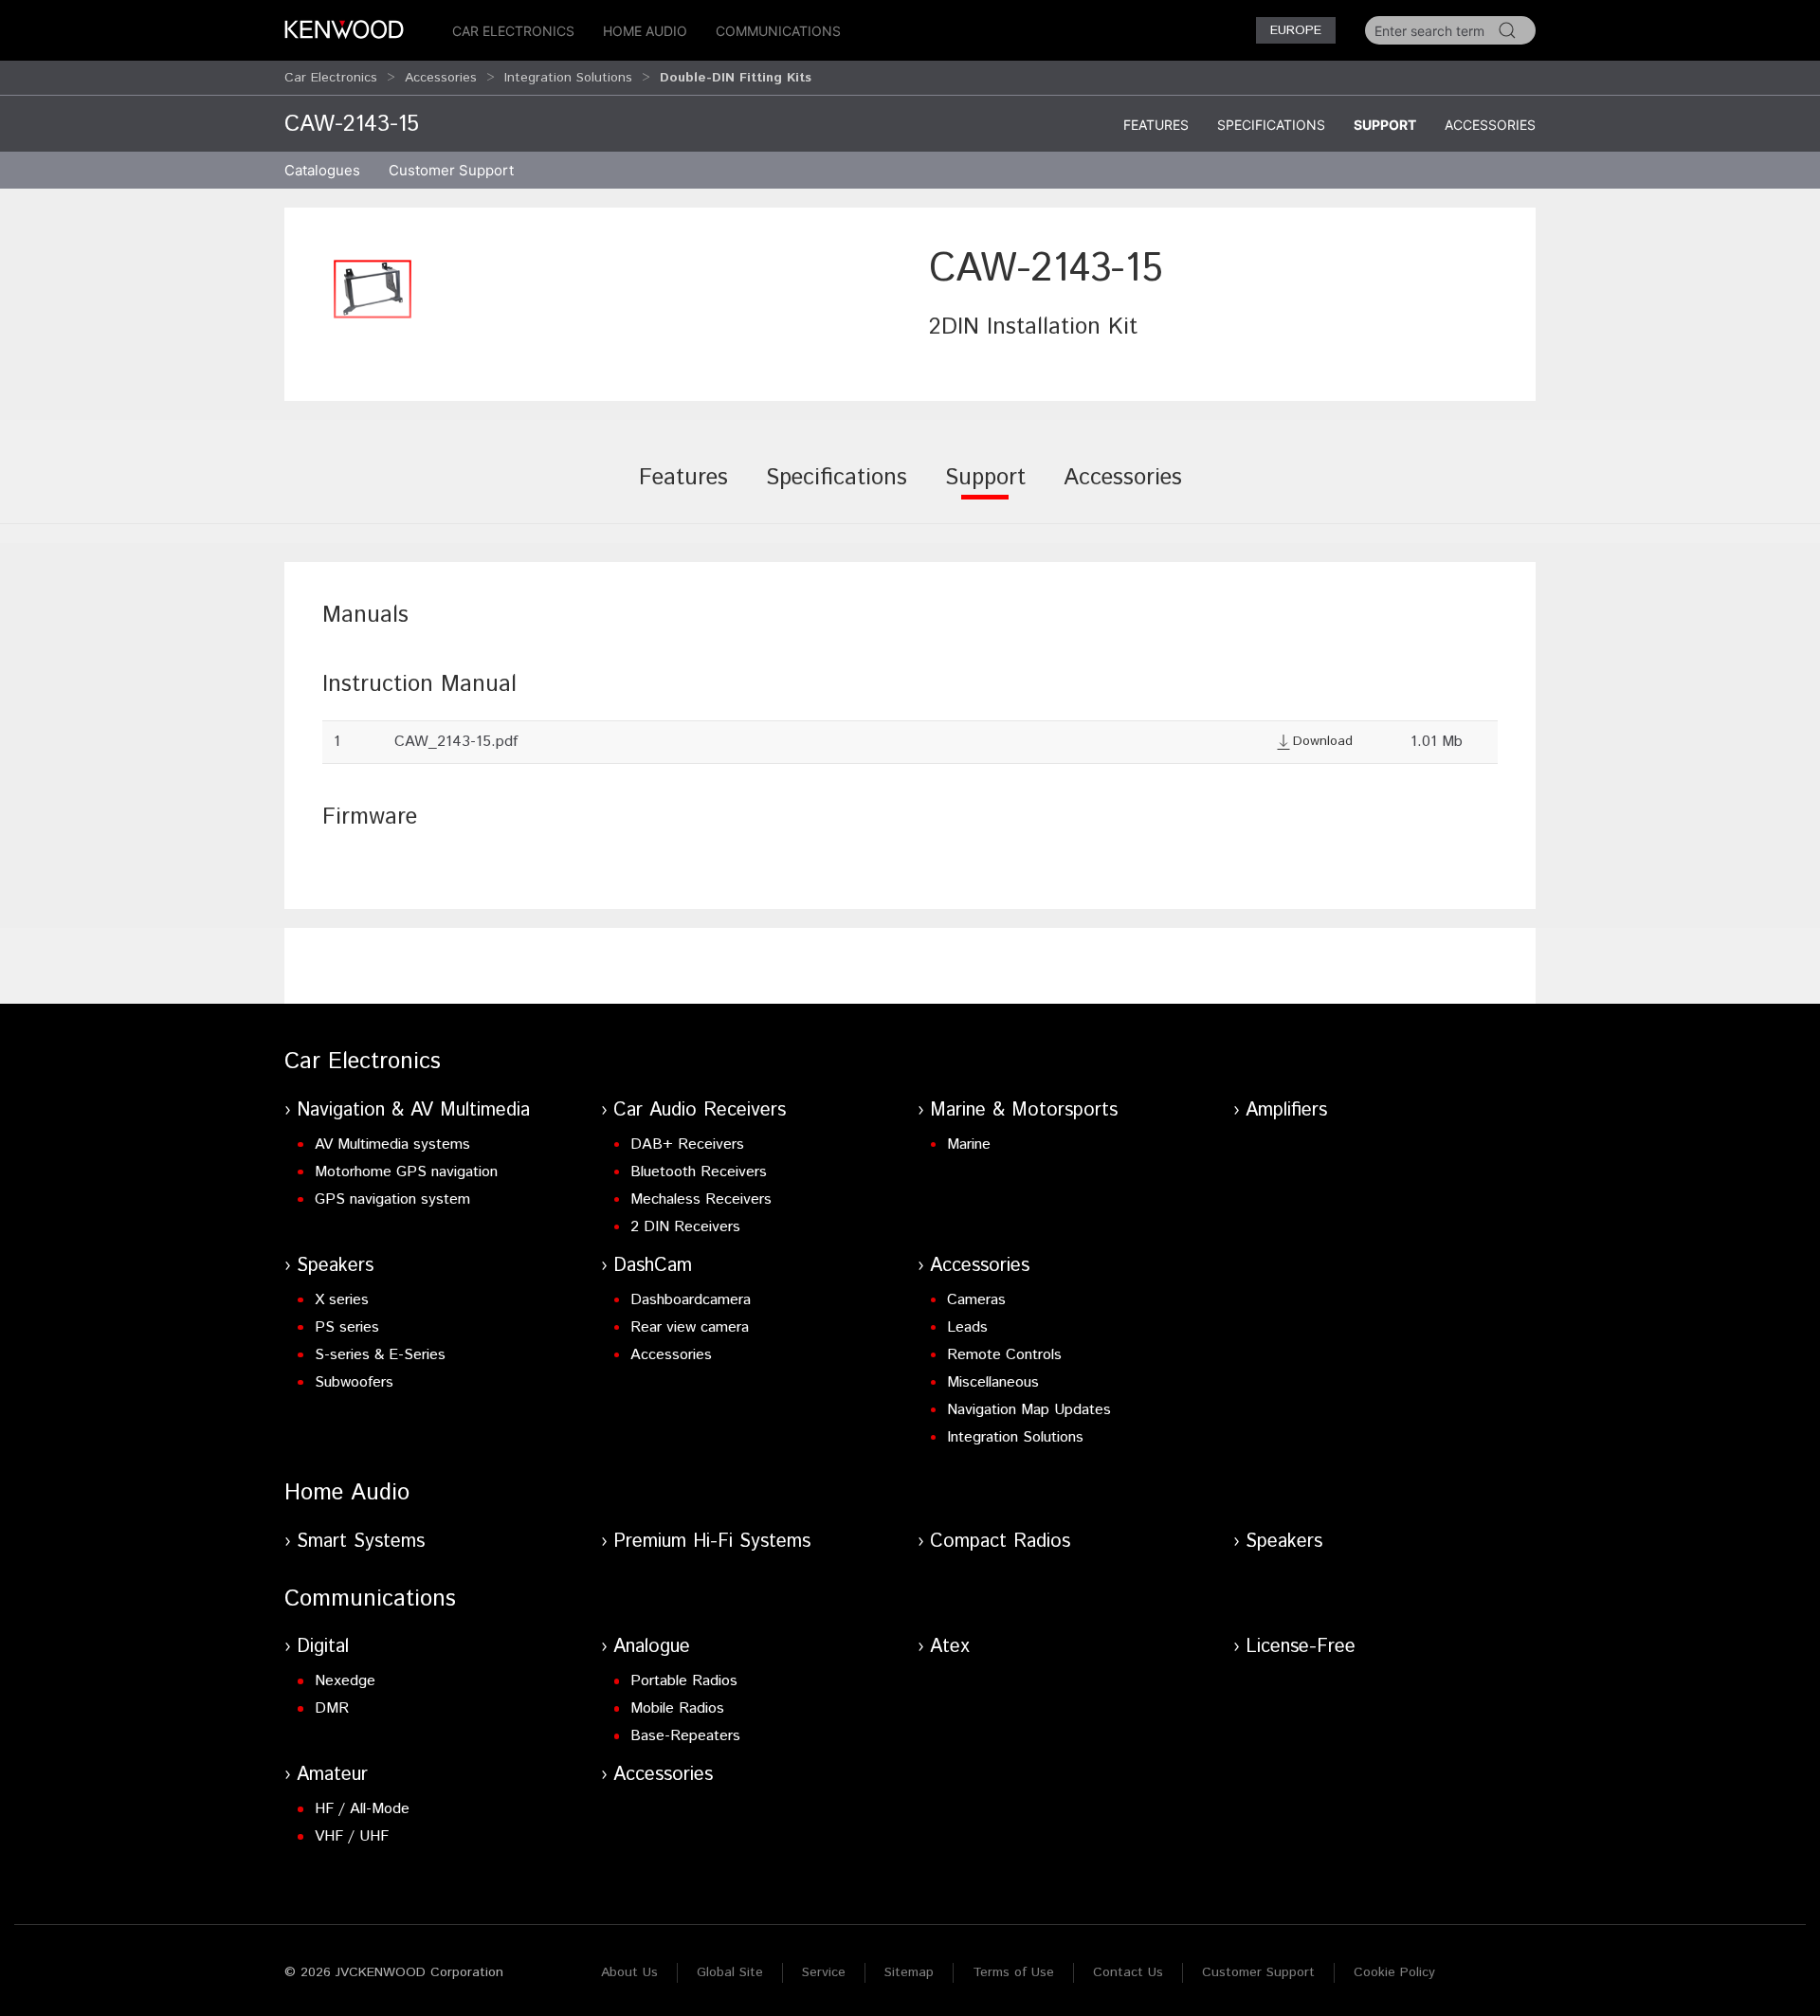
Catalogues (322, 170)
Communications (778, 31)
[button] (373, 289)
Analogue (652, 1647)
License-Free (1301, 1647)
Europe (1296, 30)
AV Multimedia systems (392, 1144)
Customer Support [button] (451, 170)
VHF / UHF (352, 1836)
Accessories (441, 78)
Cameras (976, 1300)
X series (342, 1300)
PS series (347, 1327)
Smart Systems (361, 1542)
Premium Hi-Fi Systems (712, 1542)
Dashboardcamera (691, 1300)
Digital (323, 1647)
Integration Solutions (568, 78)
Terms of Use (1013, 1972)
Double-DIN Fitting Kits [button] (736, 78)
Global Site (730, 1972)
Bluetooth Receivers (699, 1172)
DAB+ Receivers (687, 1144)
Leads (967, 1327)
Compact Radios (1000, 1542)
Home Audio (645, 31)
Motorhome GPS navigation (406, 1172)
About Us (629, 1972)
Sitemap (909, 1972)
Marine (969, 1144)
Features (1156, 125)
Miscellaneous (993, 1382)
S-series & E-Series (380, 1355)
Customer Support (1258, 1972)
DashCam (653, 1266)
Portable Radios (684, 1681)
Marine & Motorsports (1024, 1110)
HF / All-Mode (362, 1809)
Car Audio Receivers (700, 1110)
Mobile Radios (677, 1708)
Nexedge (345, 1681)
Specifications (1271, 125)
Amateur (332, 1775)
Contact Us (1128, 1972)
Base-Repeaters (685, 1736)
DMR (332, 1708)
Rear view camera (690, 1327)
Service (824, 1972)
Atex (950, 1647)
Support (1385, 125)
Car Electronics (513, 31)
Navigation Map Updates (1029, 1410)
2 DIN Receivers (685, 1227)
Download (1323, 741)
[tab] (683, 491)
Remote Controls (1004, 1355)
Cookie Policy (1394, 1972)
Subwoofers (354, 1382)
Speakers (335, 1266)
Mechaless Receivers (701, 1199)
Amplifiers (1286, 1110)
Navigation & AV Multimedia (413, 1110)
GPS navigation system (392, 1199)
